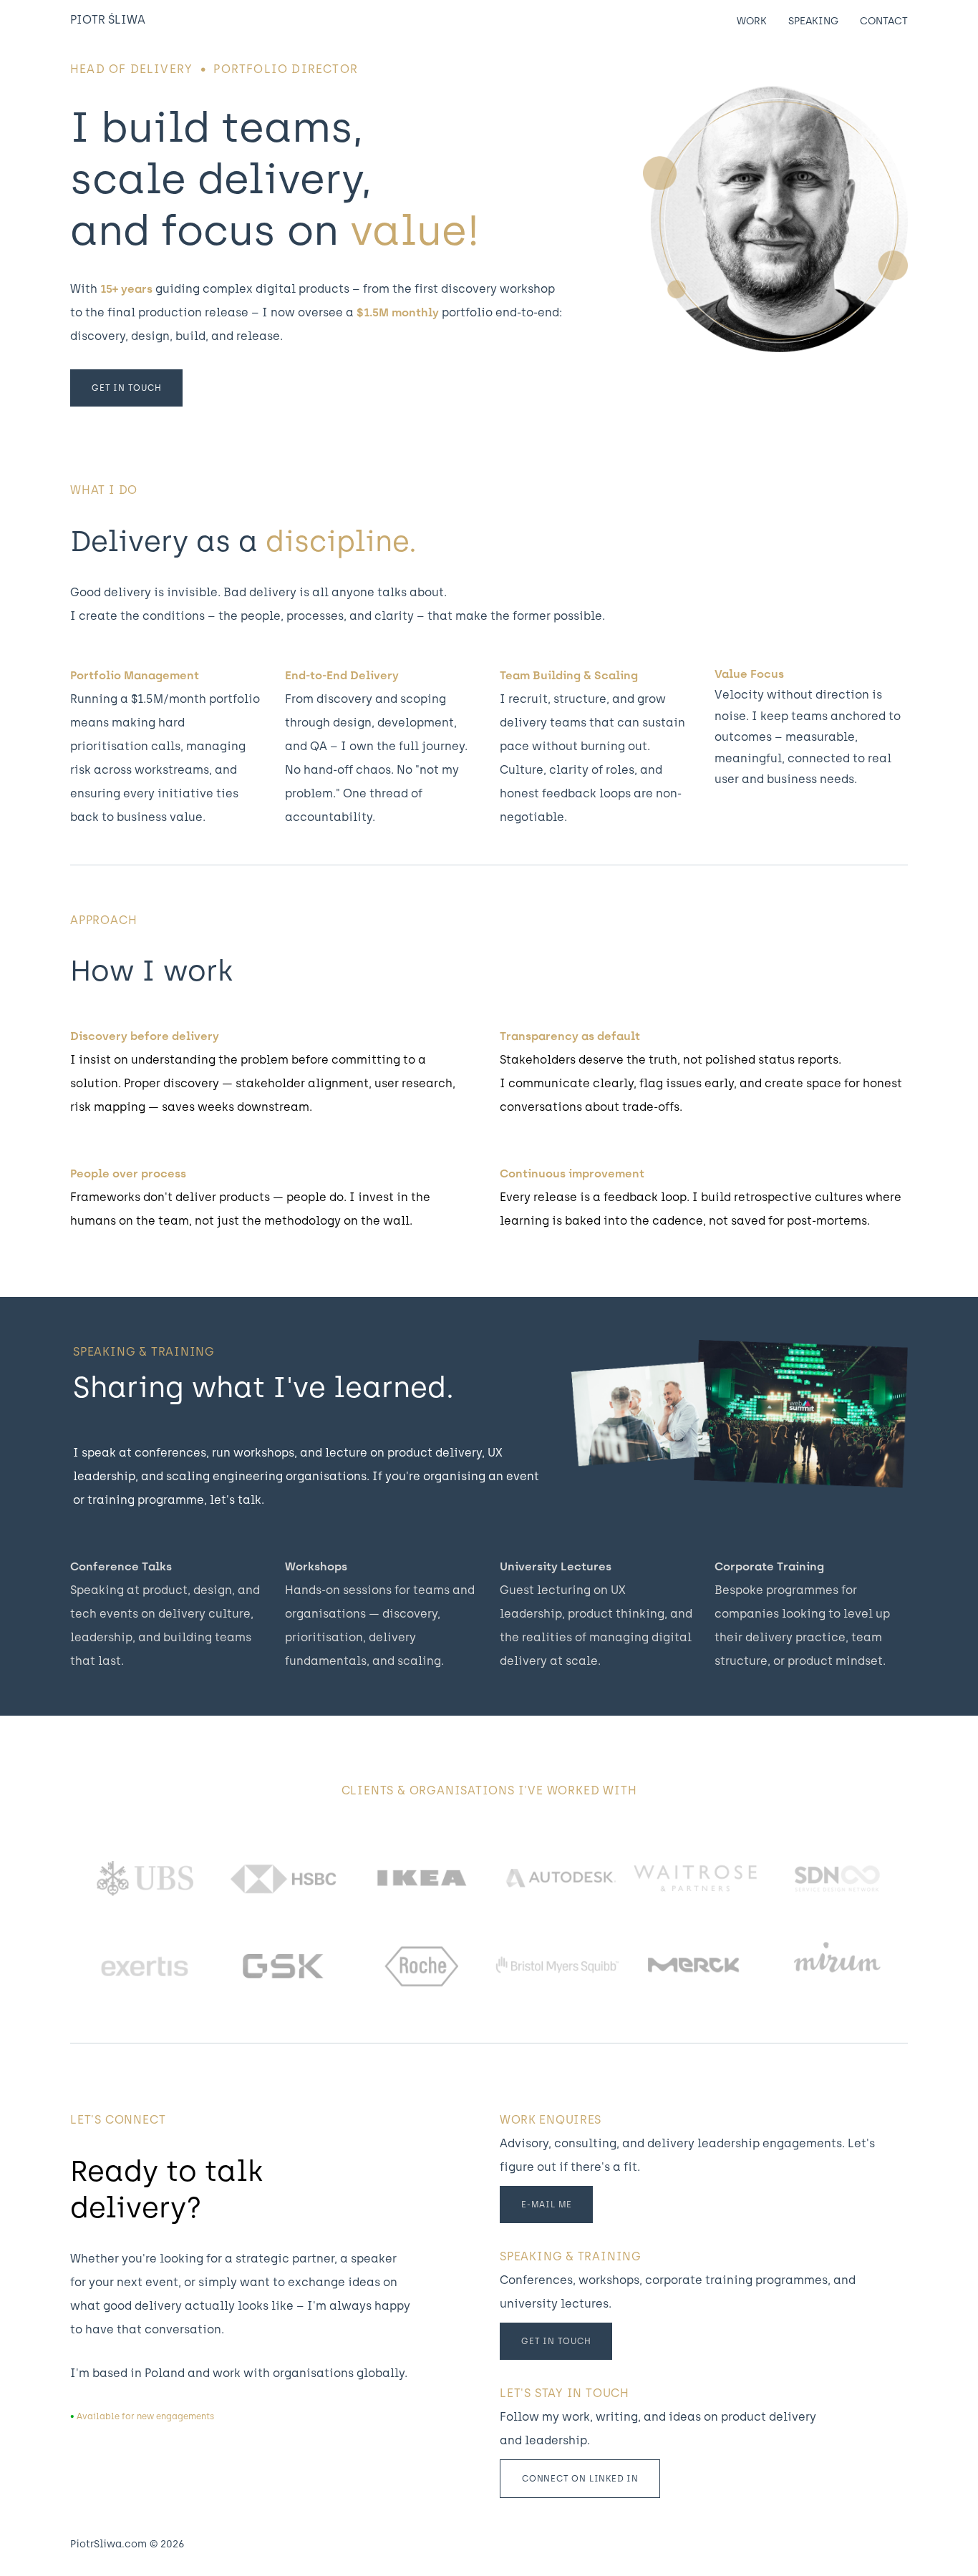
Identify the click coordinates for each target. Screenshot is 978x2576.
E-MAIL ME (547, 2205)
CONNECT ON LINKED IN (580, 2479)
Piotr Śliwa (108, 20)
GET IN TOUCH (127, 388)
